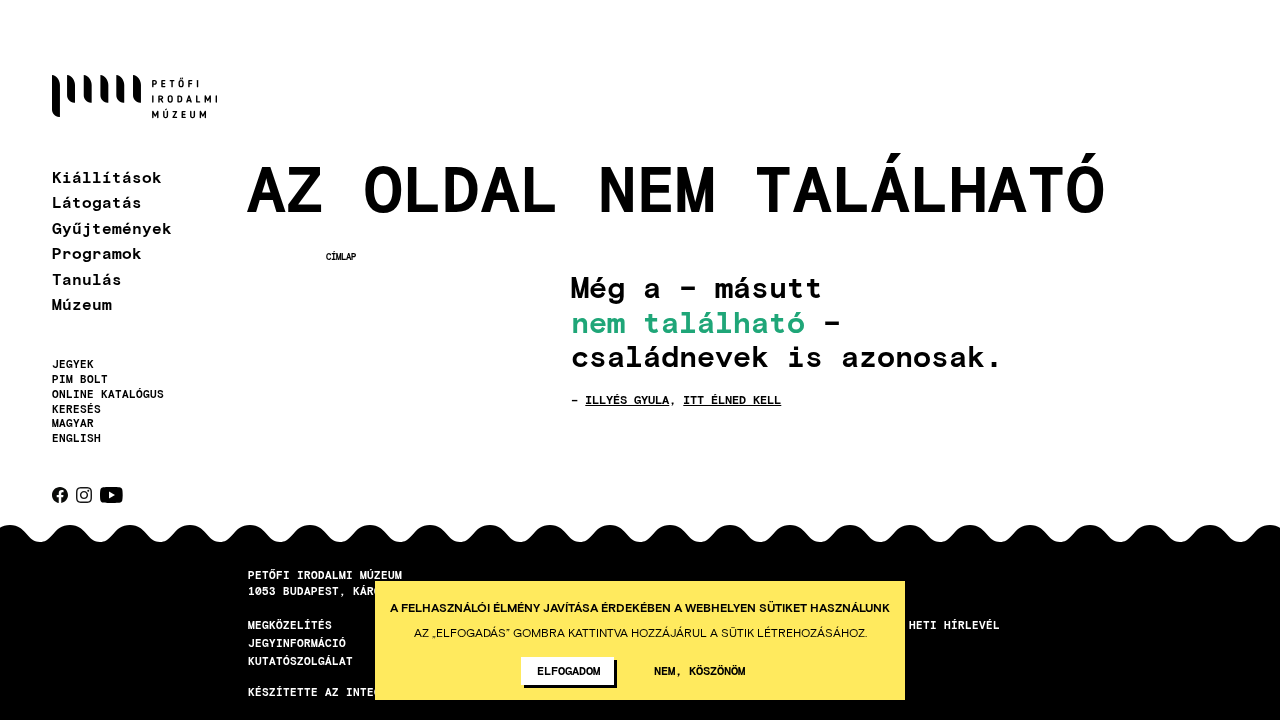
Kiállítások (107, 176)
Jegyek (73, 364)
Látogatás (97, 201)
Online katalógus (108, 394)
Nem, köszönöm (699, 670)
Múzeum (82, 303)
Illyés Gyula (627, 399)
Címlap (341, 256)
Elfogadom (568, 670)
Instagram (84, 495)
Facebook (60, 495)
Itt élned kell (732, 399)
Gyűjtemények (112, 227)
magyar (73, 422)
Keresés (76, 409)
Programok (97, 252)
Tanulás (87, 278)
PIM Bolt (80, 379)
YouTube (111, 495)
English (76, 437)
